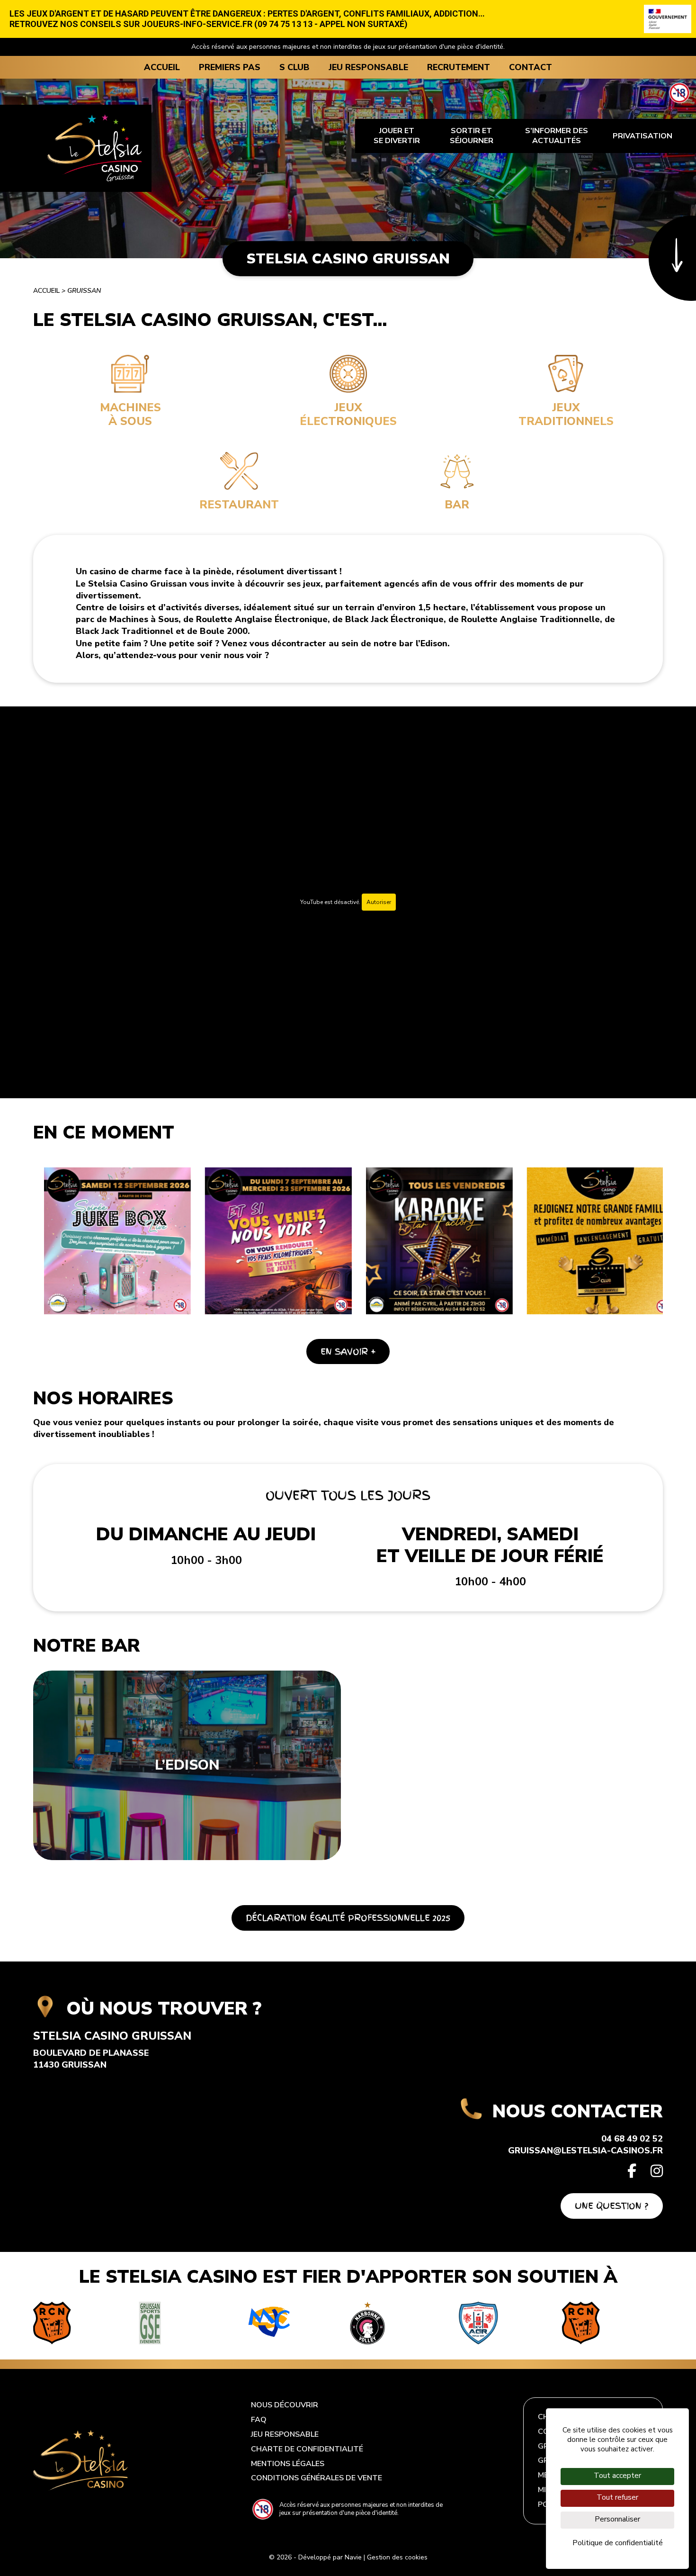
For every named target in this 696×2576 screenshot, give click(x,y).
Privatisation (642, 136)
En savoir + (348, 1351)
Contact (531, 67)
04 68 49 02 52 (632, 2139)
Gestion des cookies (397, 2557)
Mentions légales (288, 2464)
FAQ (259, 2420)
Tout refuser (617, 2497)
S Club (294, 67)
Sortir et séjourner (472, 136)
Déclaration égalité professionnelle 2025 (348, 1918)
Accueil (162, 67)
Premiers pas (230, 67)
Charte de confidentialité (307, 2449)
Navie (353, 2557)
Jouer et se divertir (397, 136)
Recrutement (459, 67)
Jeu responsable (368, 67)
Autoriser (379, 902)
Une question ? (612, 2206)
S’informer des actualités (557, 136)
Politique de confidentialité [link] (618, 2543)
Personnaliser (617, 2519)
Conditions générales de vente (317, 2478)
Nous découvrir (285, 2405)
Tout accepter (617, 2476)
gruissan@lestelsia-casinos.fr (585, 2151)
